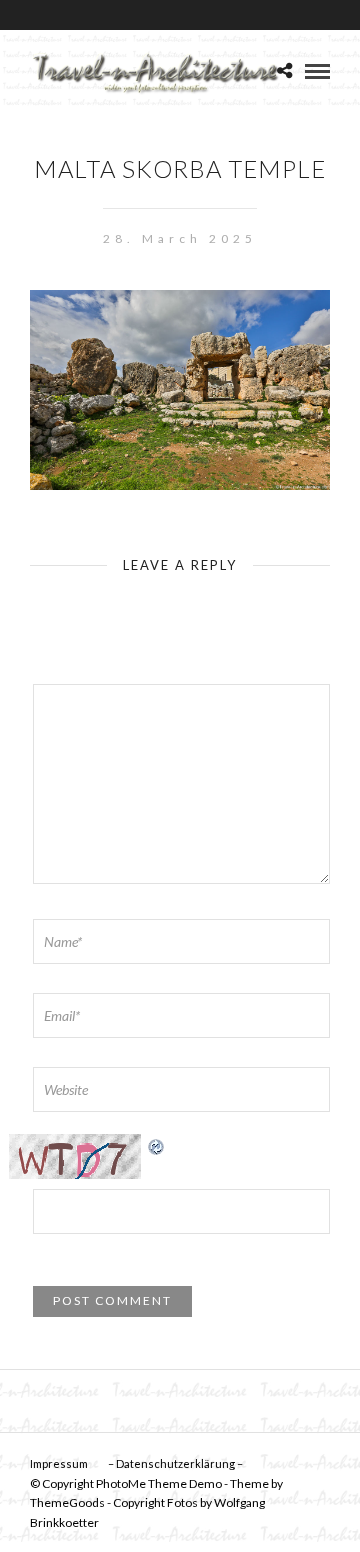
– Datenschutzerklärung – (175, 1463)
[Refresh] (157, 1144)
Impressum (59, 1463)
